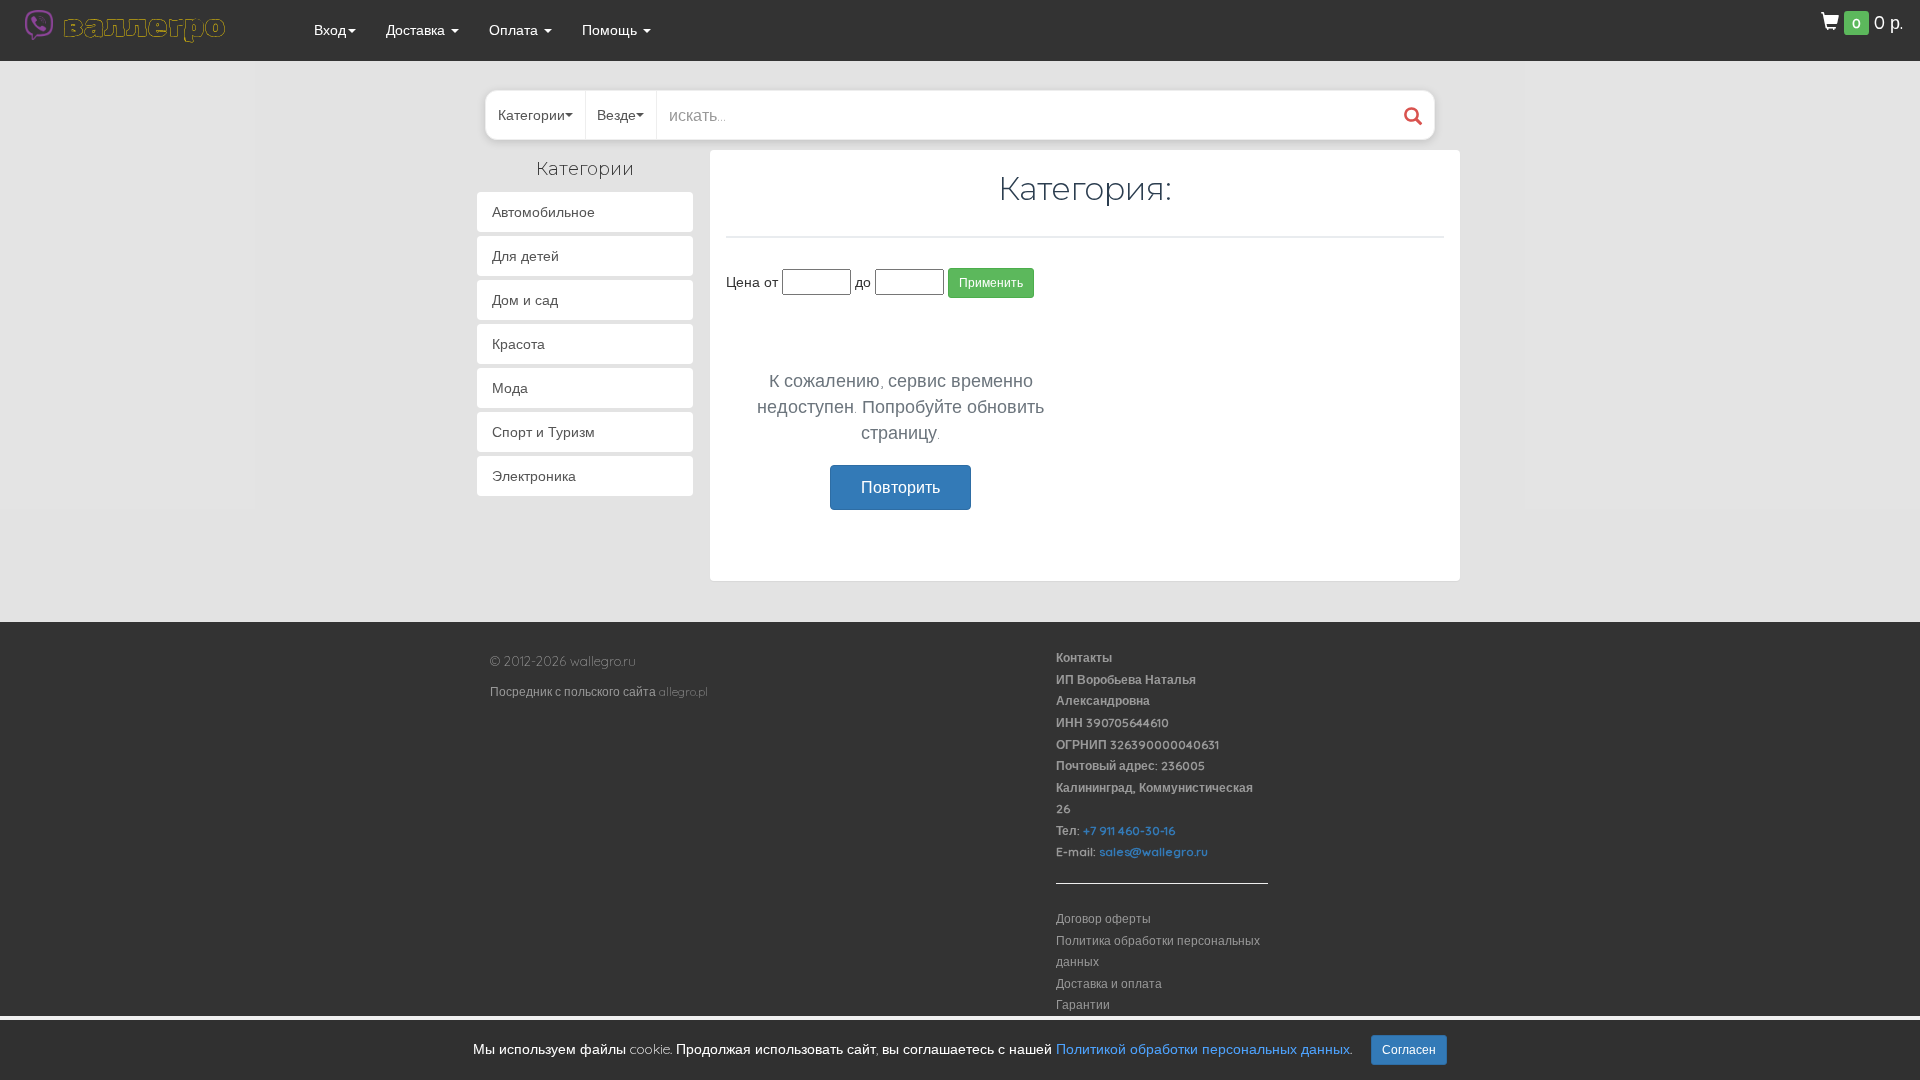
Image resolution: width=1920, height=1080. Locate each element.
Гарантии (1083, 1004)
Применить (991, 282)
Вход (330, 30)
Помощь (611, 30)
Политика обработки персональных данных (1158, 951)
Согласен (1409, 1049)
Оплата (515, 30)
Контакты (1084, 657)
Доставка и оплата (1109, 983)
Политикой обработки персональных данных (1203, 1049)
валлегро (144, 25)
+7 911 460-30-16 (1129, 830)
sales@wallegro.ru (1153, 851)
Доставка (417, 30)
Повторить (900, 487)
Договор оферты (1103, 918)
